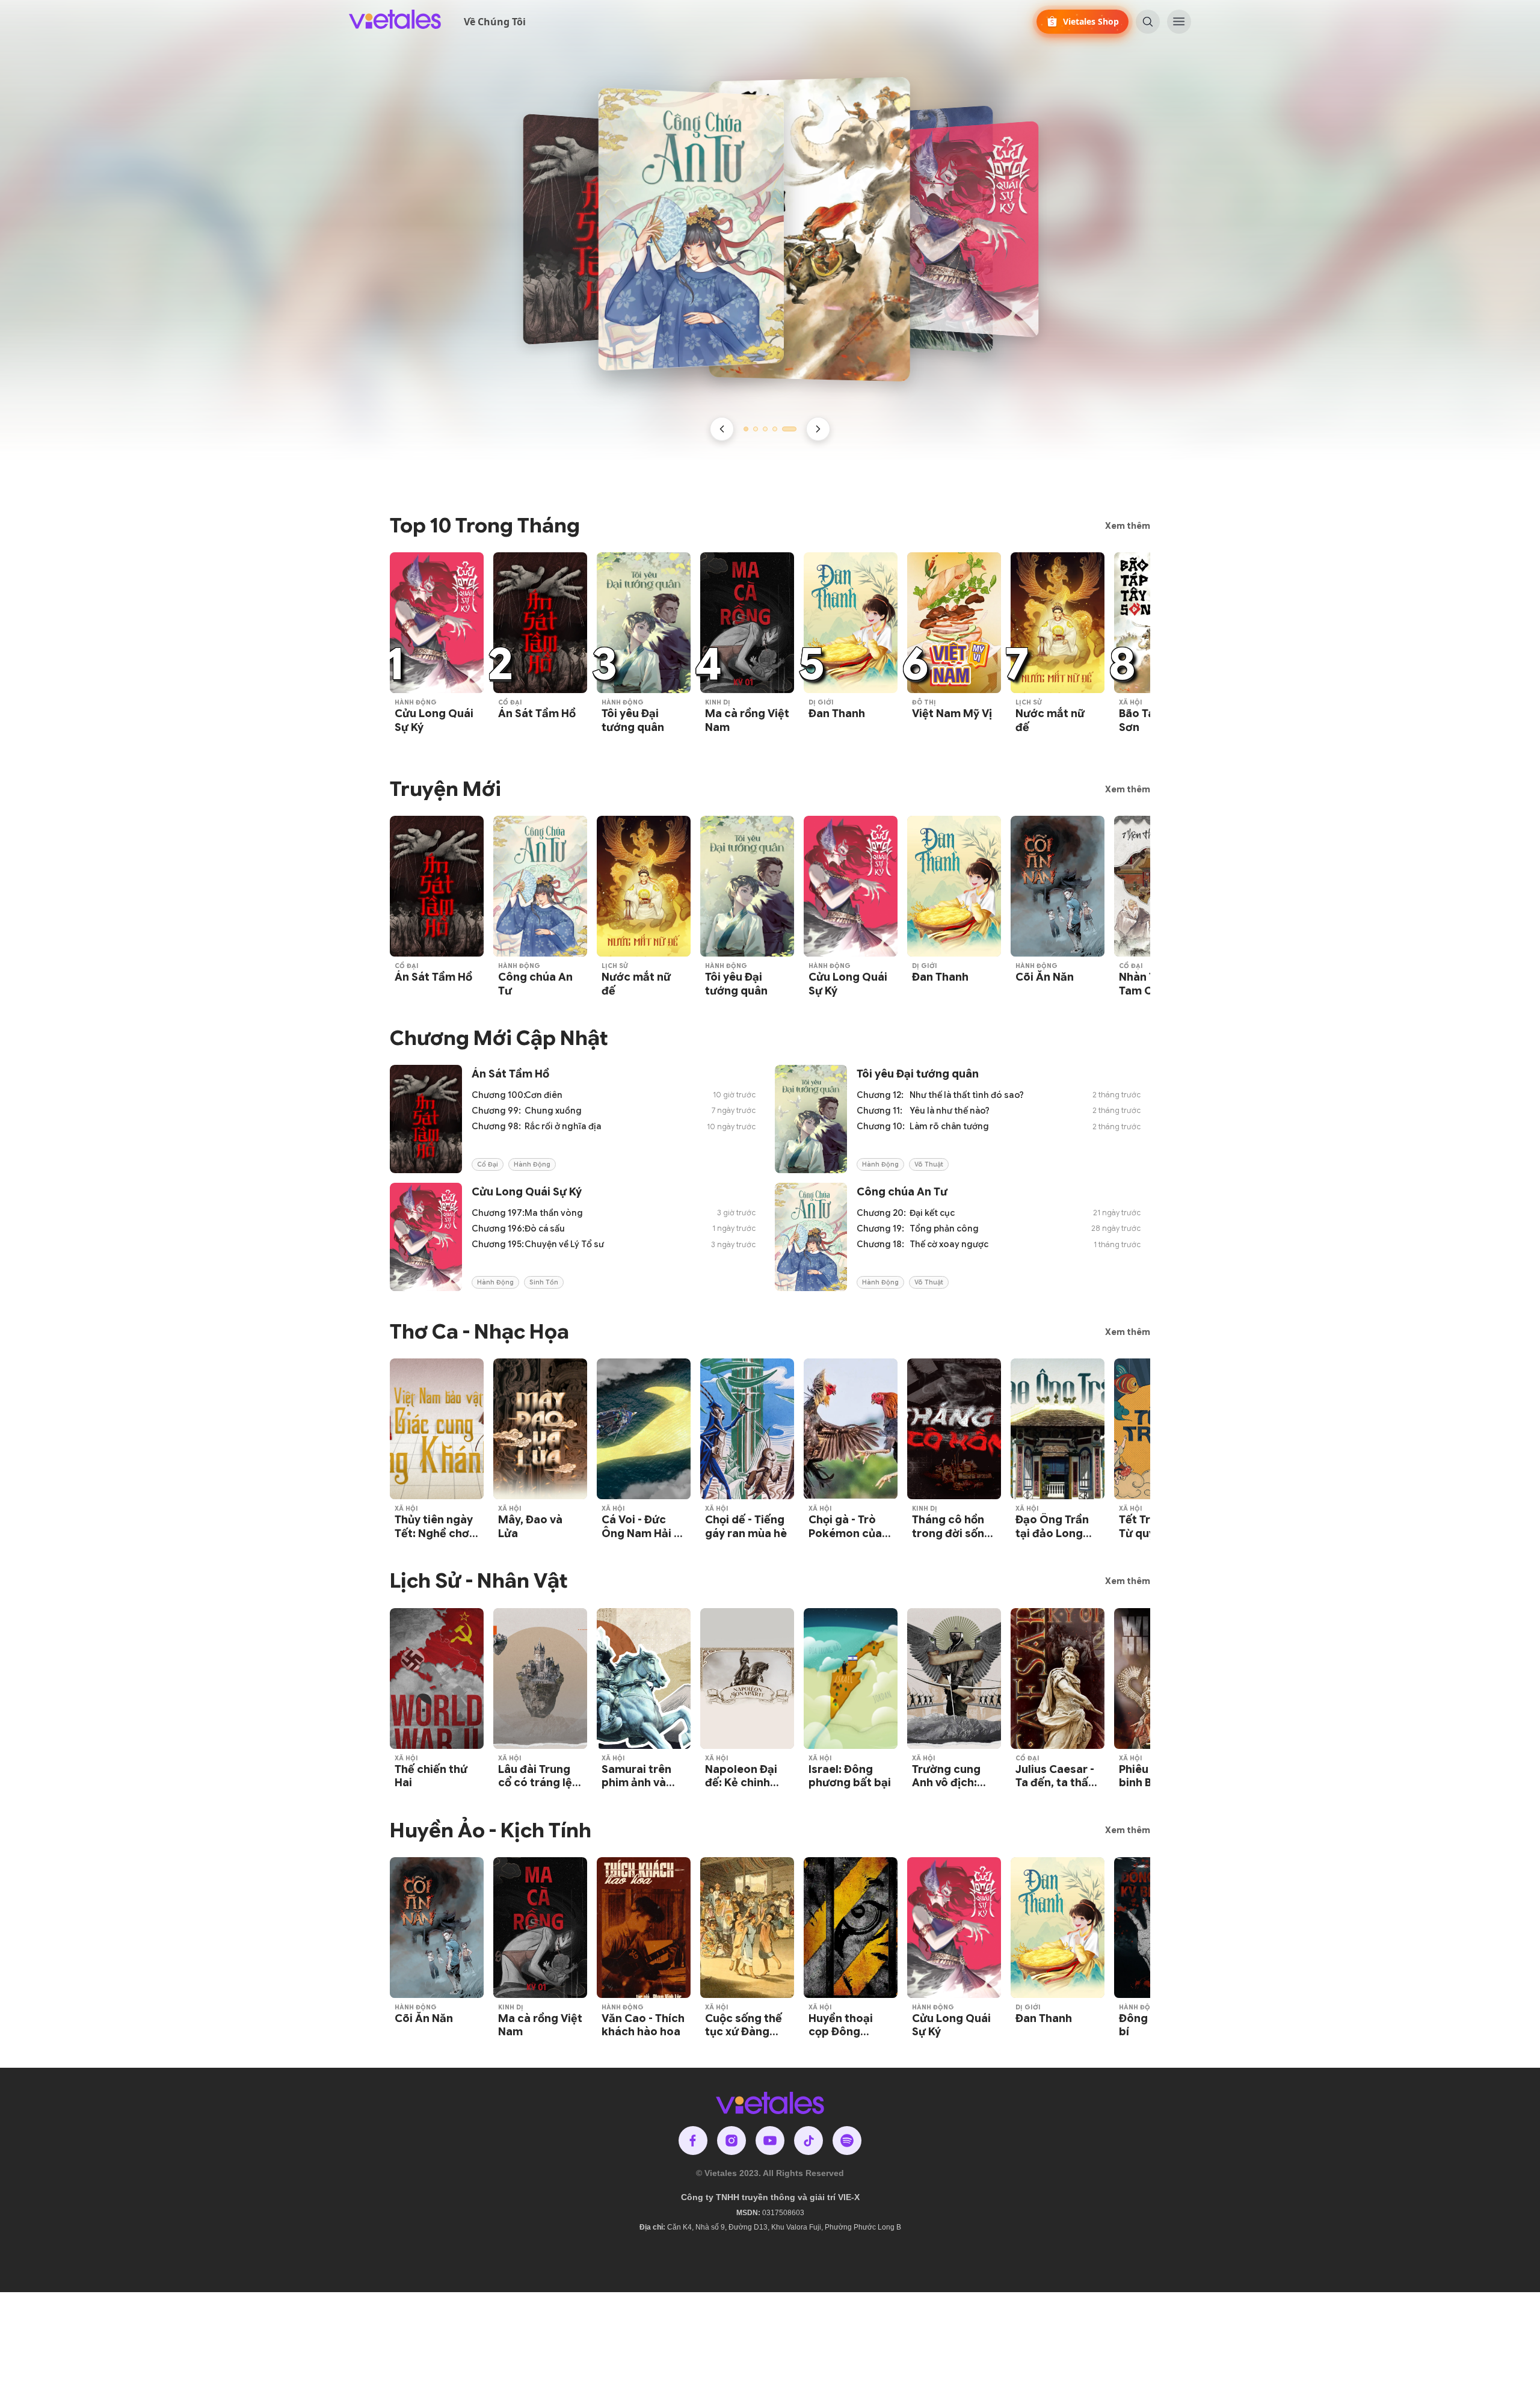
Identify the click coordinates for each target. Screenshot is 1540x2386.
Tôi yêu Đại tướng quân (633, 720)
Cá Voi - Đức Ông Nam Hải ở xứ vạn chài (641, 1533)
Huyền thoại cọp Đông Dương (841, 2032)
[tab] (746, 429)
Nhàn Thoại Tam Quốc (1149, 984)
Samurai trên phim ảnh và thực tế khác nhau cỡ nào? (637, 1790)
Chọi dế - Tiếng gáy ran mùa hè (746, 1527)
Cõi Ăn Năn (1045, 977)
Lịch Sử (1029, 702)
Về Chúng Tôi (495, 22)
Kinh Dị (718, 702)
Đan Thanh (837, 714)
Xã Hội (1131, 702)
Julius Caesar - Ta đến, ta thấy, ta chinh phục (1056, 1783)
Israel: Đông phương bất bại (850, 1776)
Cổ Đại (510, 702)
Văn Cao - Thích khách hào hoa (643, 2025)
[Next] (818, 429)
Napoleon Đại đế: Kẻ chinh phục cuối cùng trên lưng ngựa (746, 1790)
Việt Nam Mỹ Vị (952, 714)
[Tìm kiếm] (1148, 22)
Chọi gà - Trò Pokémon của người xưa (845, 1533)
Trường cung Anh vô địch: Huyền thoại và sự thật (952, 1790)
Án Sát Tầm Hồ (537, 714)
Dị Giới (821, 702)
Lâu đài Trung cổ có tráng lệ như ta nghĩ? (535, 1783)
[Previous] (722, 429)
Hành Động (416, 702)
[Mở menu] (1179, 22)
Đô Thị (924, 702)
